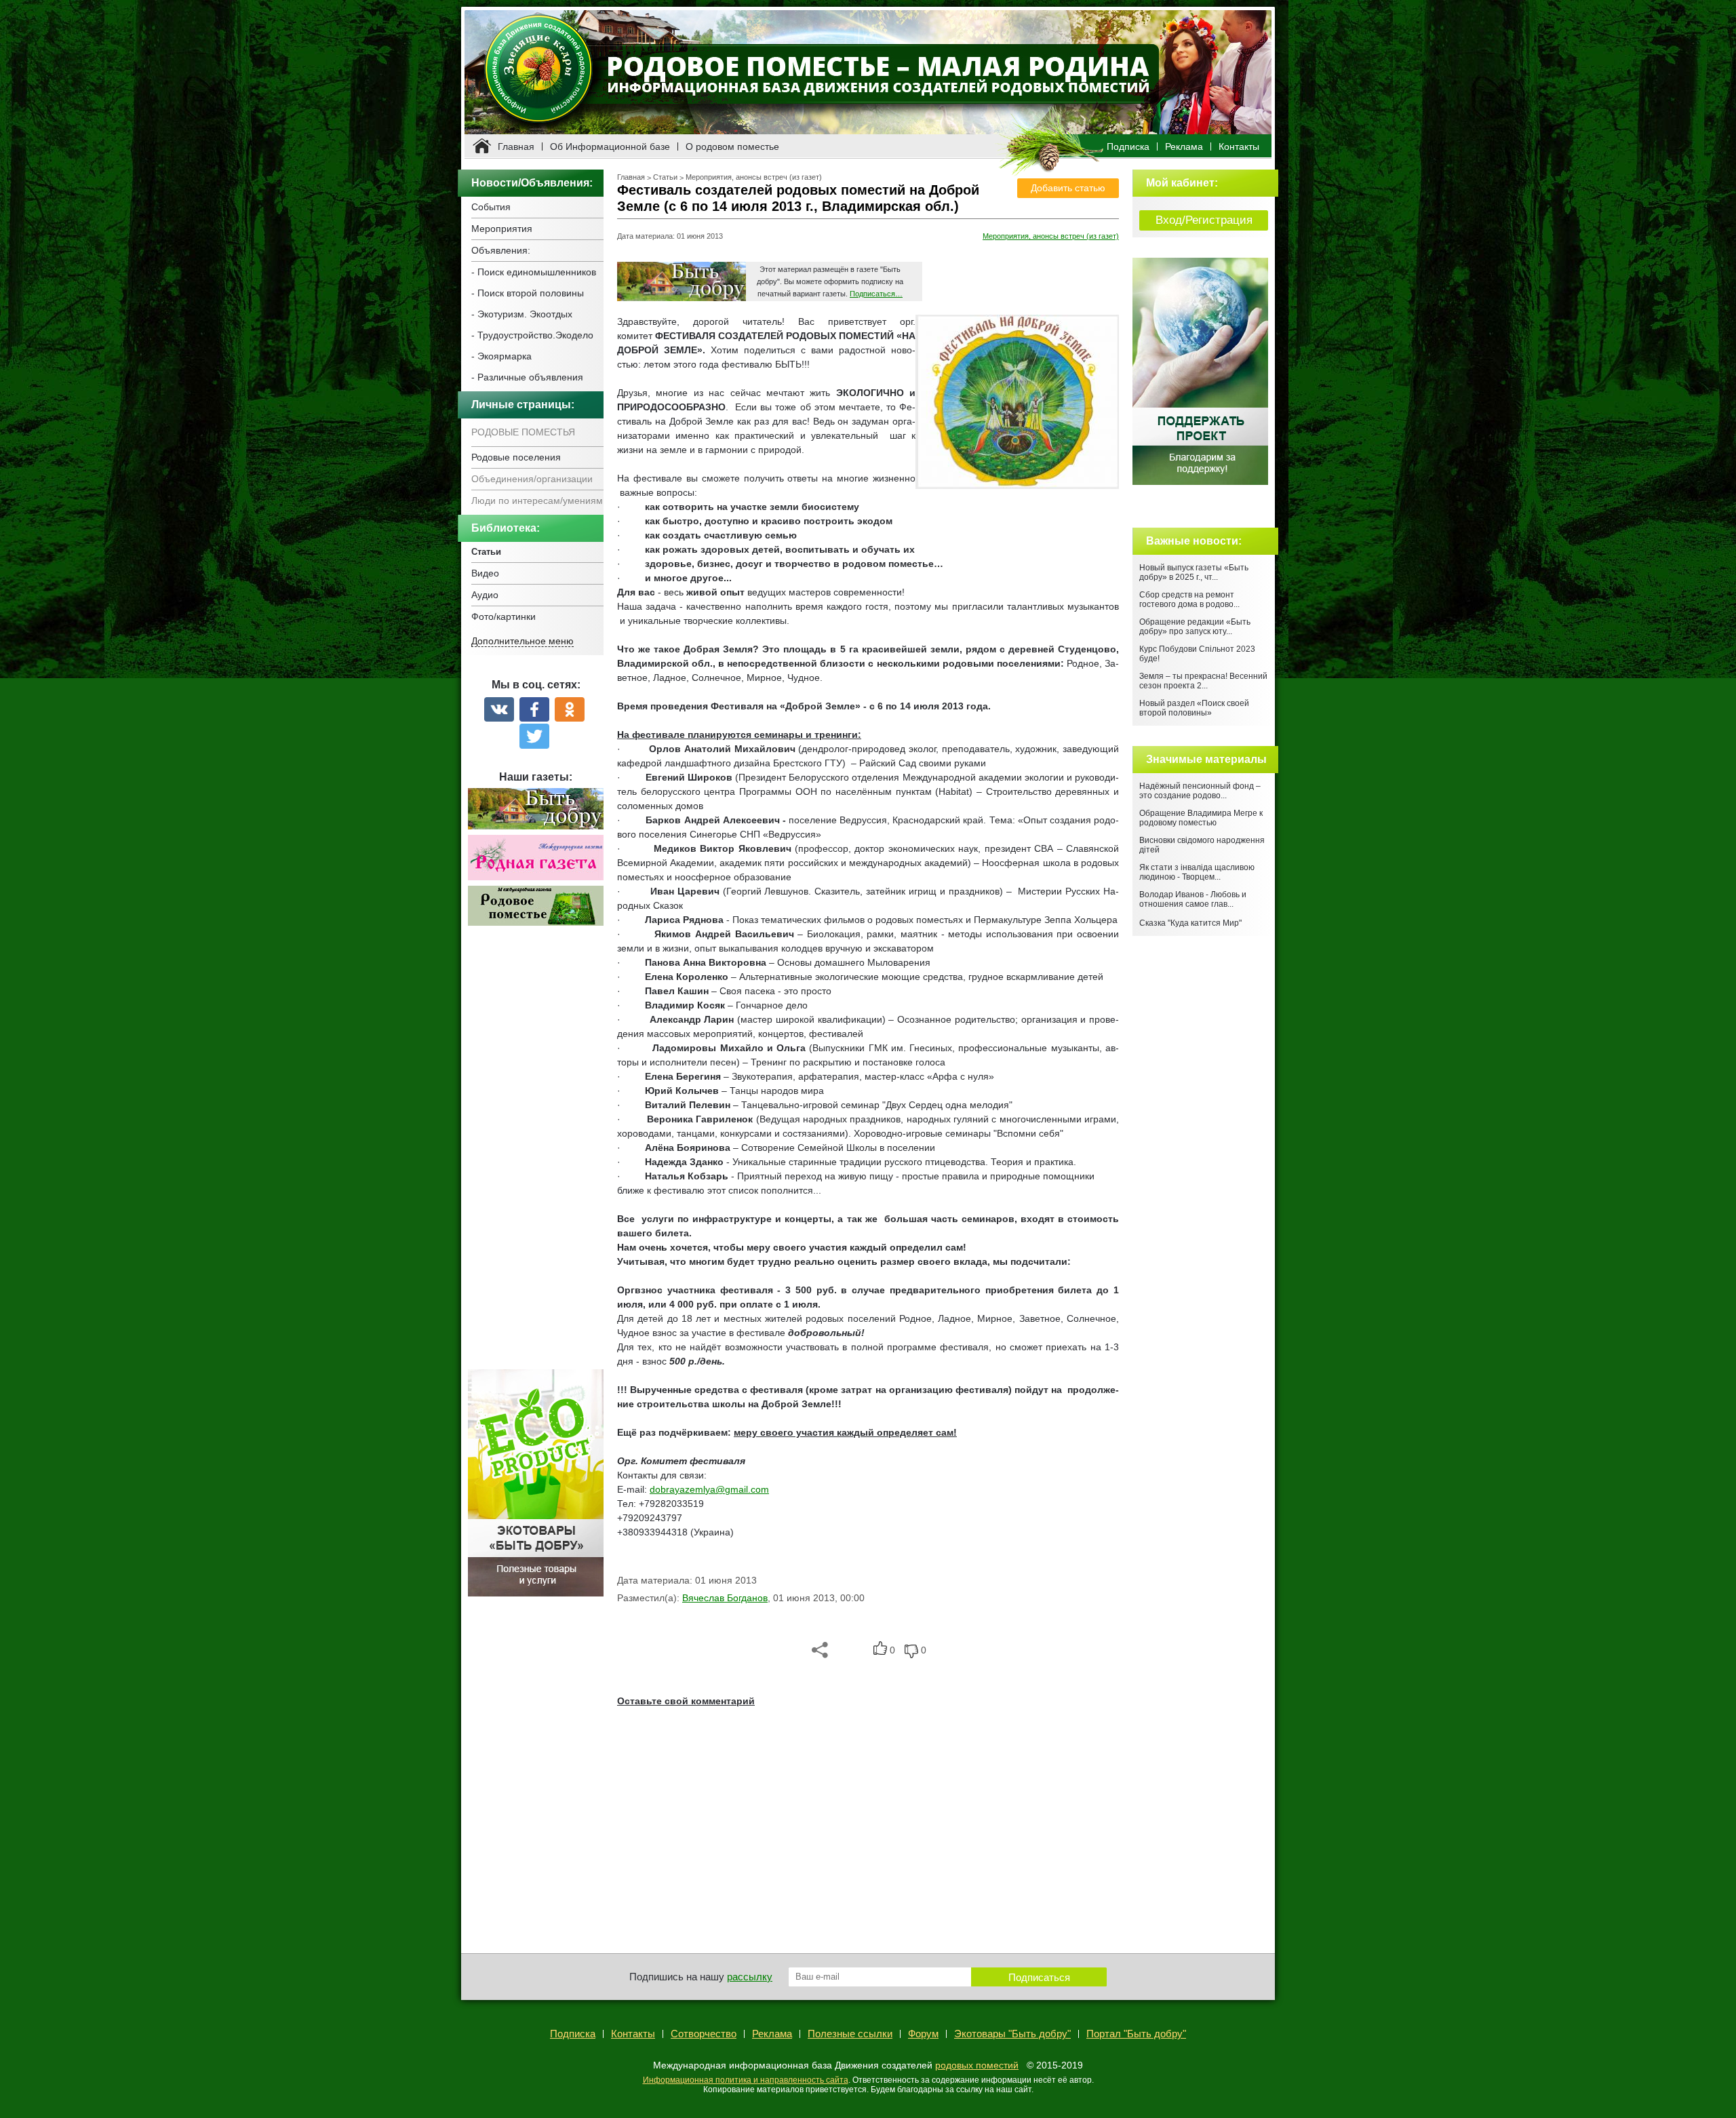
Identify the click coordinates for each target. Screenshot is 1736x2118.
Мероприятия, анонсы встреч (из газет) (754, 177)
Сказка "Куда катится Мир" (1190, 923)
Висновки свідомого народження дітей (1202, 845)
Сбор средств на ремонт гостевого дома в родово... (1189, 600)
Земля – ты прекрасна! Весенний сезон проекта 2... (1203, 681)
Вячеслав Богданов (725, 1598)
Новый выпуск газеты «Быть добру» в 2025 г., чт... (1194, 572)
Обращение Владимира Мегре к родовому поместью (1201, 818)
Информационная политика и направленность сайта (746, 2080)
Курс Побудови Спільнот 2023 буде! (1197, 654)
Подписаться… (876, 294)
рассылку (750, 1977)
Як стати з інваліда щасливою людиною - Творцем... (1197, 872)
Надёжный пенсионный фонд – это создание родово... (1200, 791)
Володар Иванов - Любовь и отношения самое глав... (1193, 899)
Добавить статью (1068, 188)
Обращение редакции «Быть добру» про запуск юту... (1195, 627)
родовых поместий (977, 2065)
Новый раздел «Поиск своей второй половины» (1194, 708)
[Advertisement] (536, 1155)
